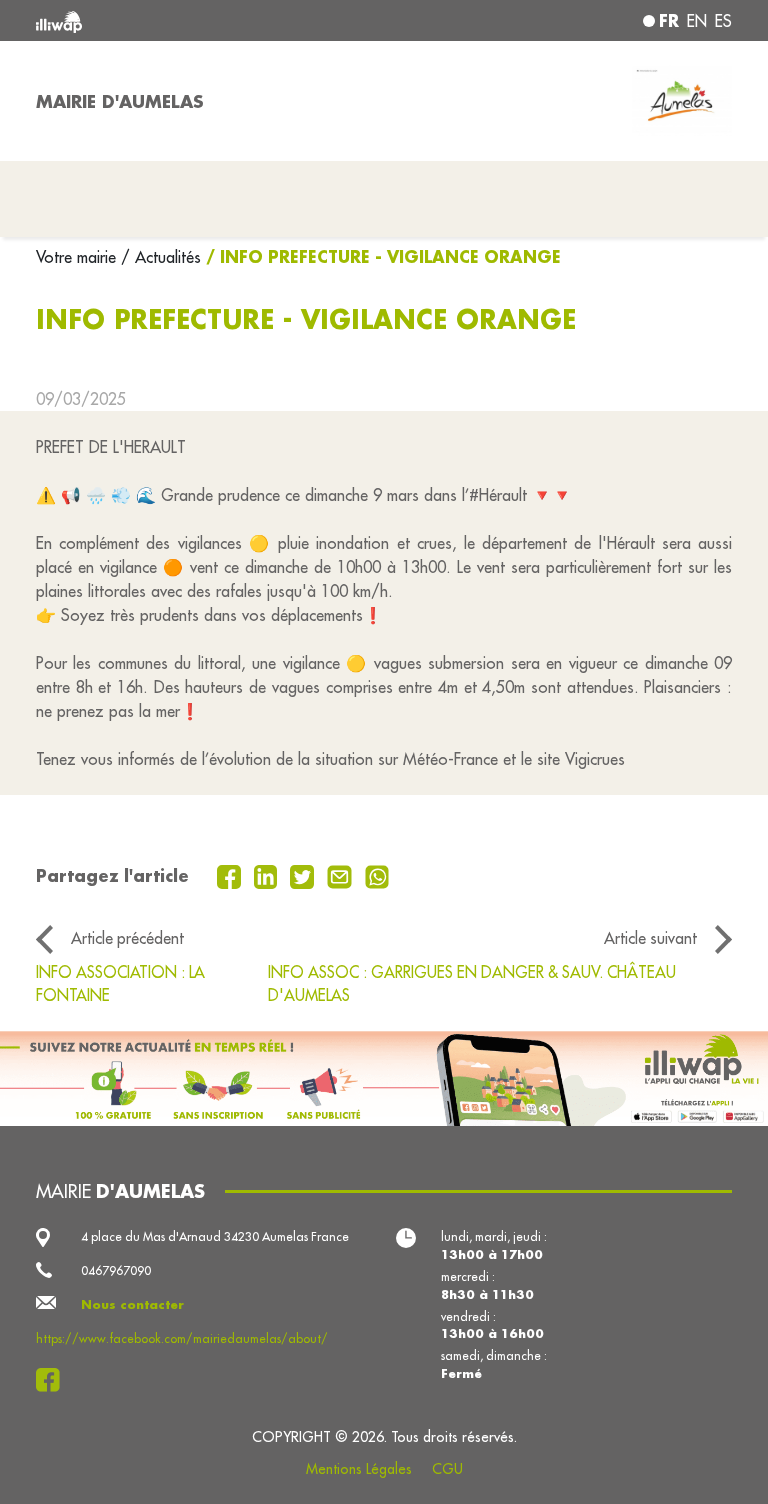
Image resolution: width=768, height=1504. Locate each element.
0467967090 (116, 1270)
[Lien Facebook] (53, 1380)
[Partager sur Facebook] (231, 875)
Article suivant (650, 938)
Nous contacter (132, 1304)
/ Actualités (161, 257)
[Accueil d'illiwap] (174, 20)
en (697, 21)
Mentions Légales (359, 1469)
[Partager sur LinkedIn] (268, 875)
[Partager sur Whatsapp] (377, 875)
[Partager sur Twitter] (304, 875)
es (723, 21)
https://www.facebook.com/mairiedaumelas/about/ (182, 1338)
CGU (447, 1469)
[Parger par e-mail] (342, 875)
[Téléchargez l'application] (384, 1078)
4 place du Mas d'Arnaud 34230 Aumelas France (215, 1236)
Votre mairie (78, 257)
